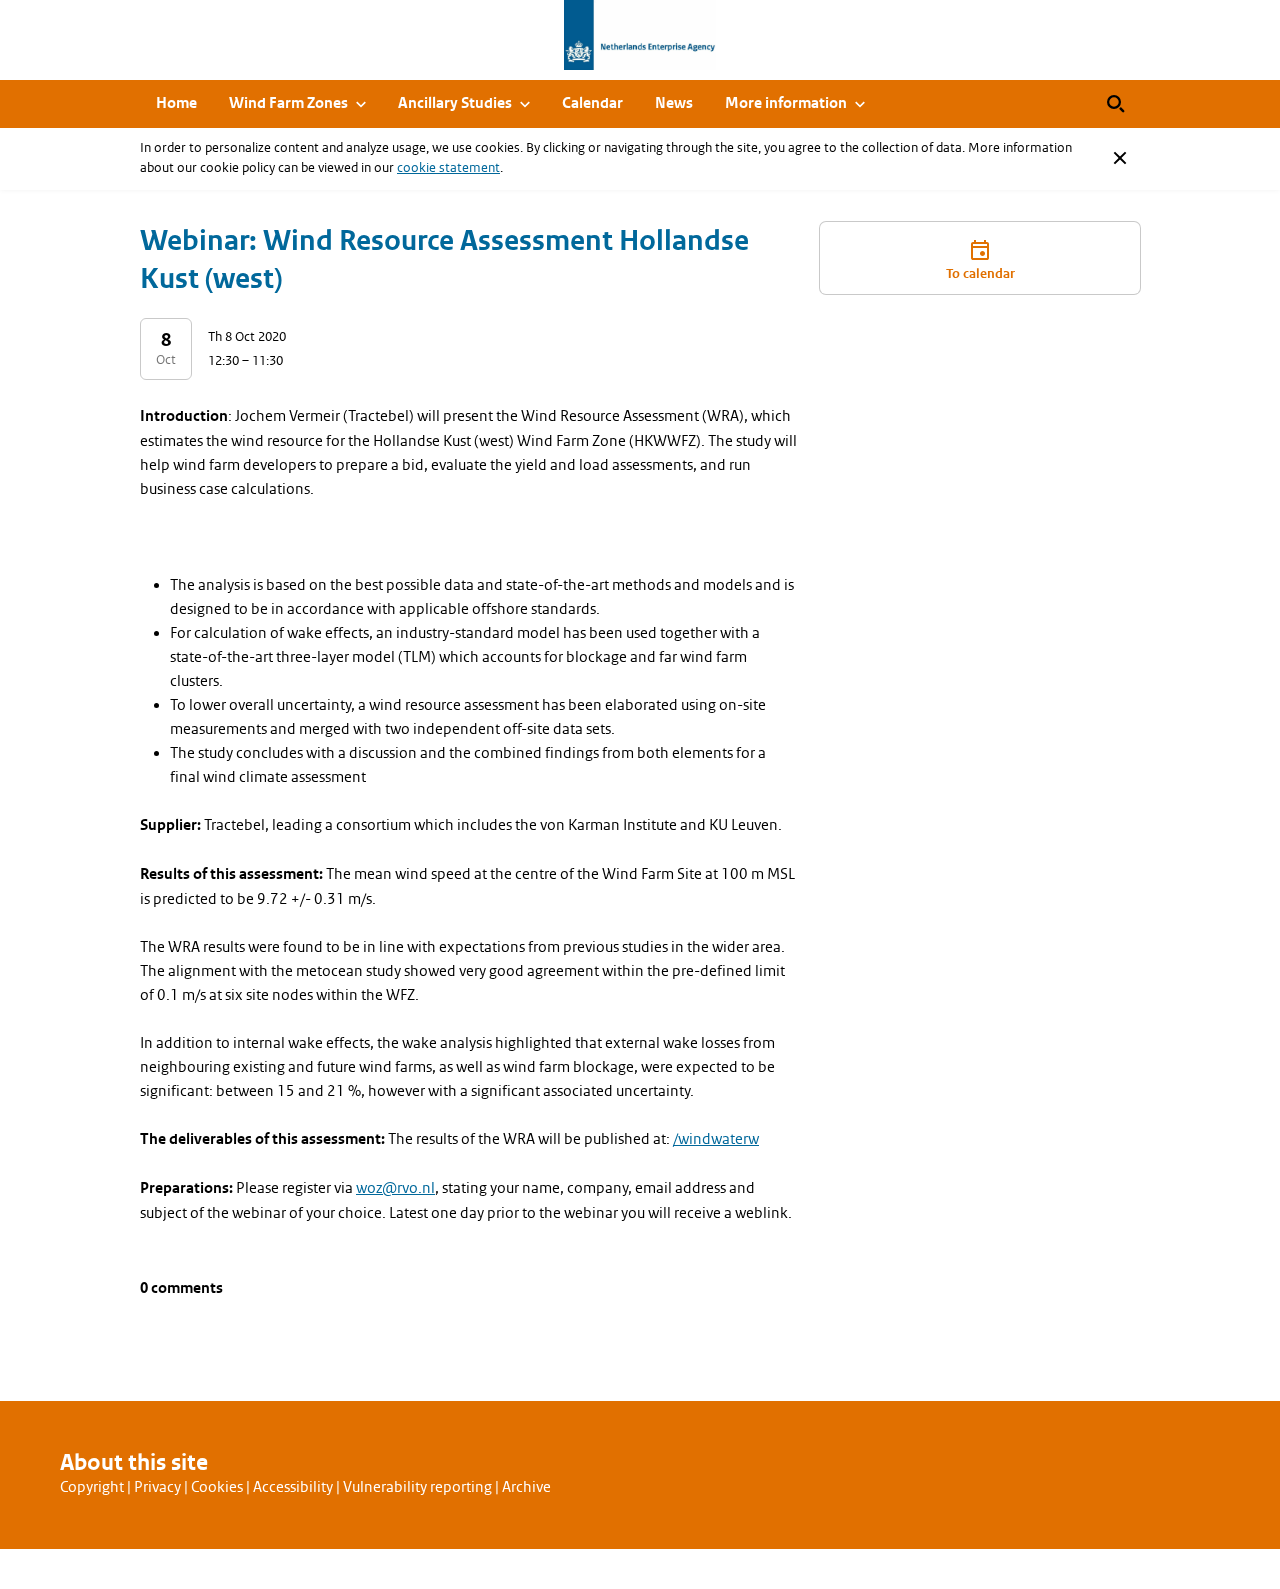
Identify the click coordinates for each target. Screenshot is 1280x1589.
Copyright (92, 1487)
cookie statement (448, 167)
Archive (526, 1487)
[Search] (1116, 104)
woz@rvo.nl (395, 1188)
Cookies (217, 1487)
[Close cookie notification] (1120, 158)
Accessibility (293, 1487)
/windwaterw (716, 1139)
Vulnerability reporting (417, 1487)
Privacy (157, 1487)
